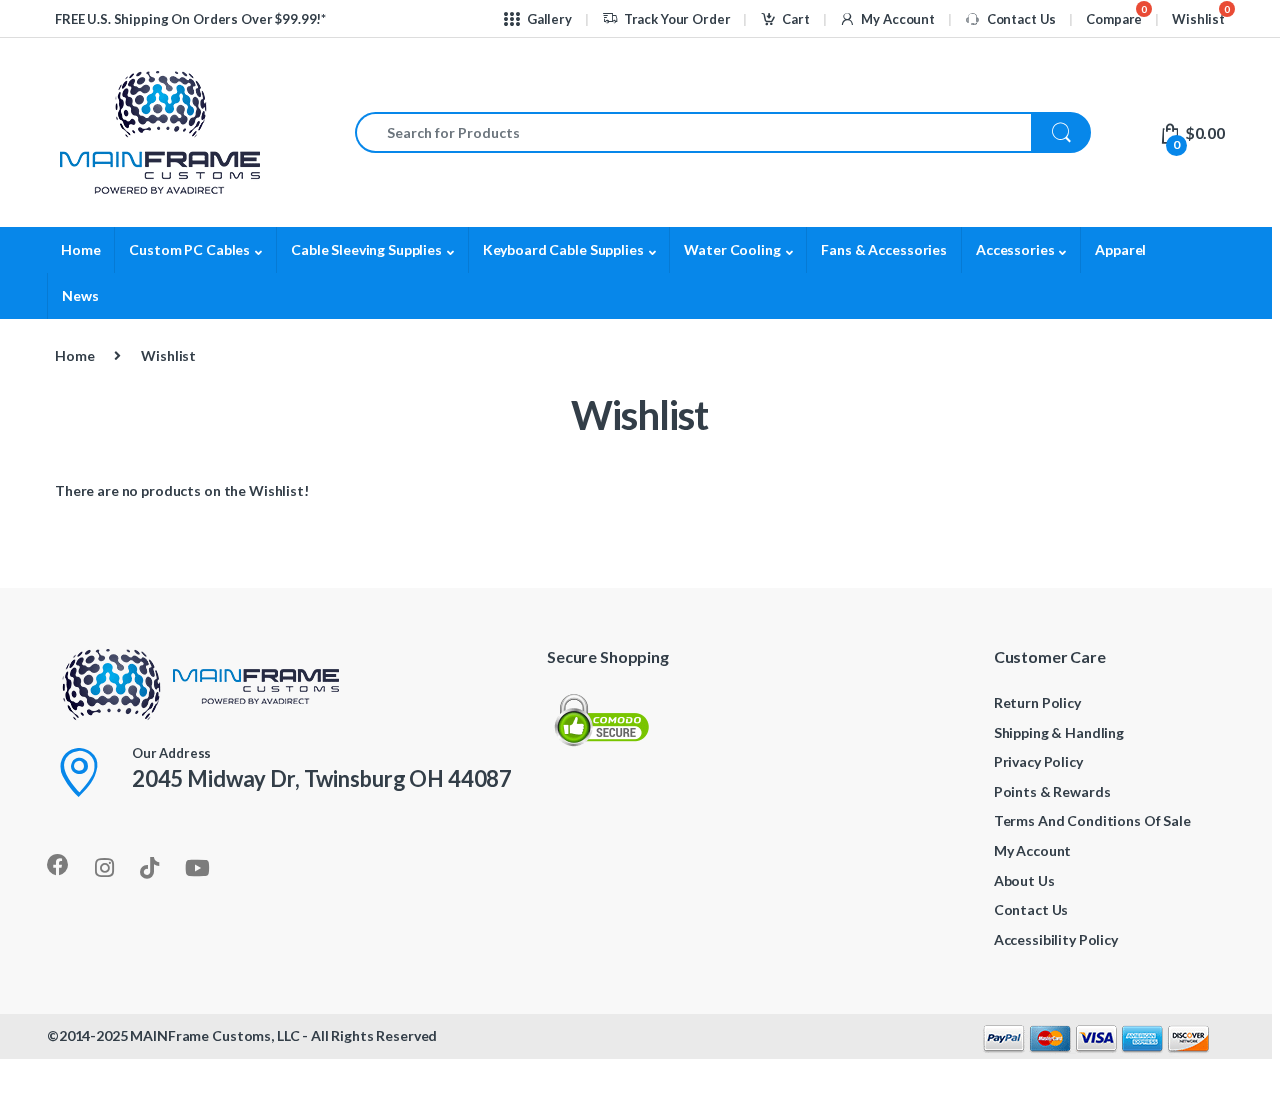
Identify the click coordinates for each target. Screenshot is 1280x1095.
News (80, 295)
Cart (795, 19)
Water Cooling (732, 249)
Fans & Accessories (883, 249)
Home (80, 249)
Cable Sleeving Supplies (366, 249)
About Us (1024, 880)
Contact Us (1021, 19)
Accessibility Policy (1056, 939)
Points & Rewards (1052, 791)
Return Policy (1037, 702)
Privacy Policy (1038, 761)
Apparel (1120, 249)
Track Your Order (677, 19)
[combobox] (693, 132)
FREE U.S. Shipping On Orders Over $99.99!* (190, 19)
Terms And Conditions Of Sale (1092, 820)
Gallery (549, 19)
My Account (897, 19)
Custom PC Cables (189, 249)
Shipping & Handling (1059, 732)
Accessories (1015, 249)
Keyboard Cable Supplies (563, 249)
